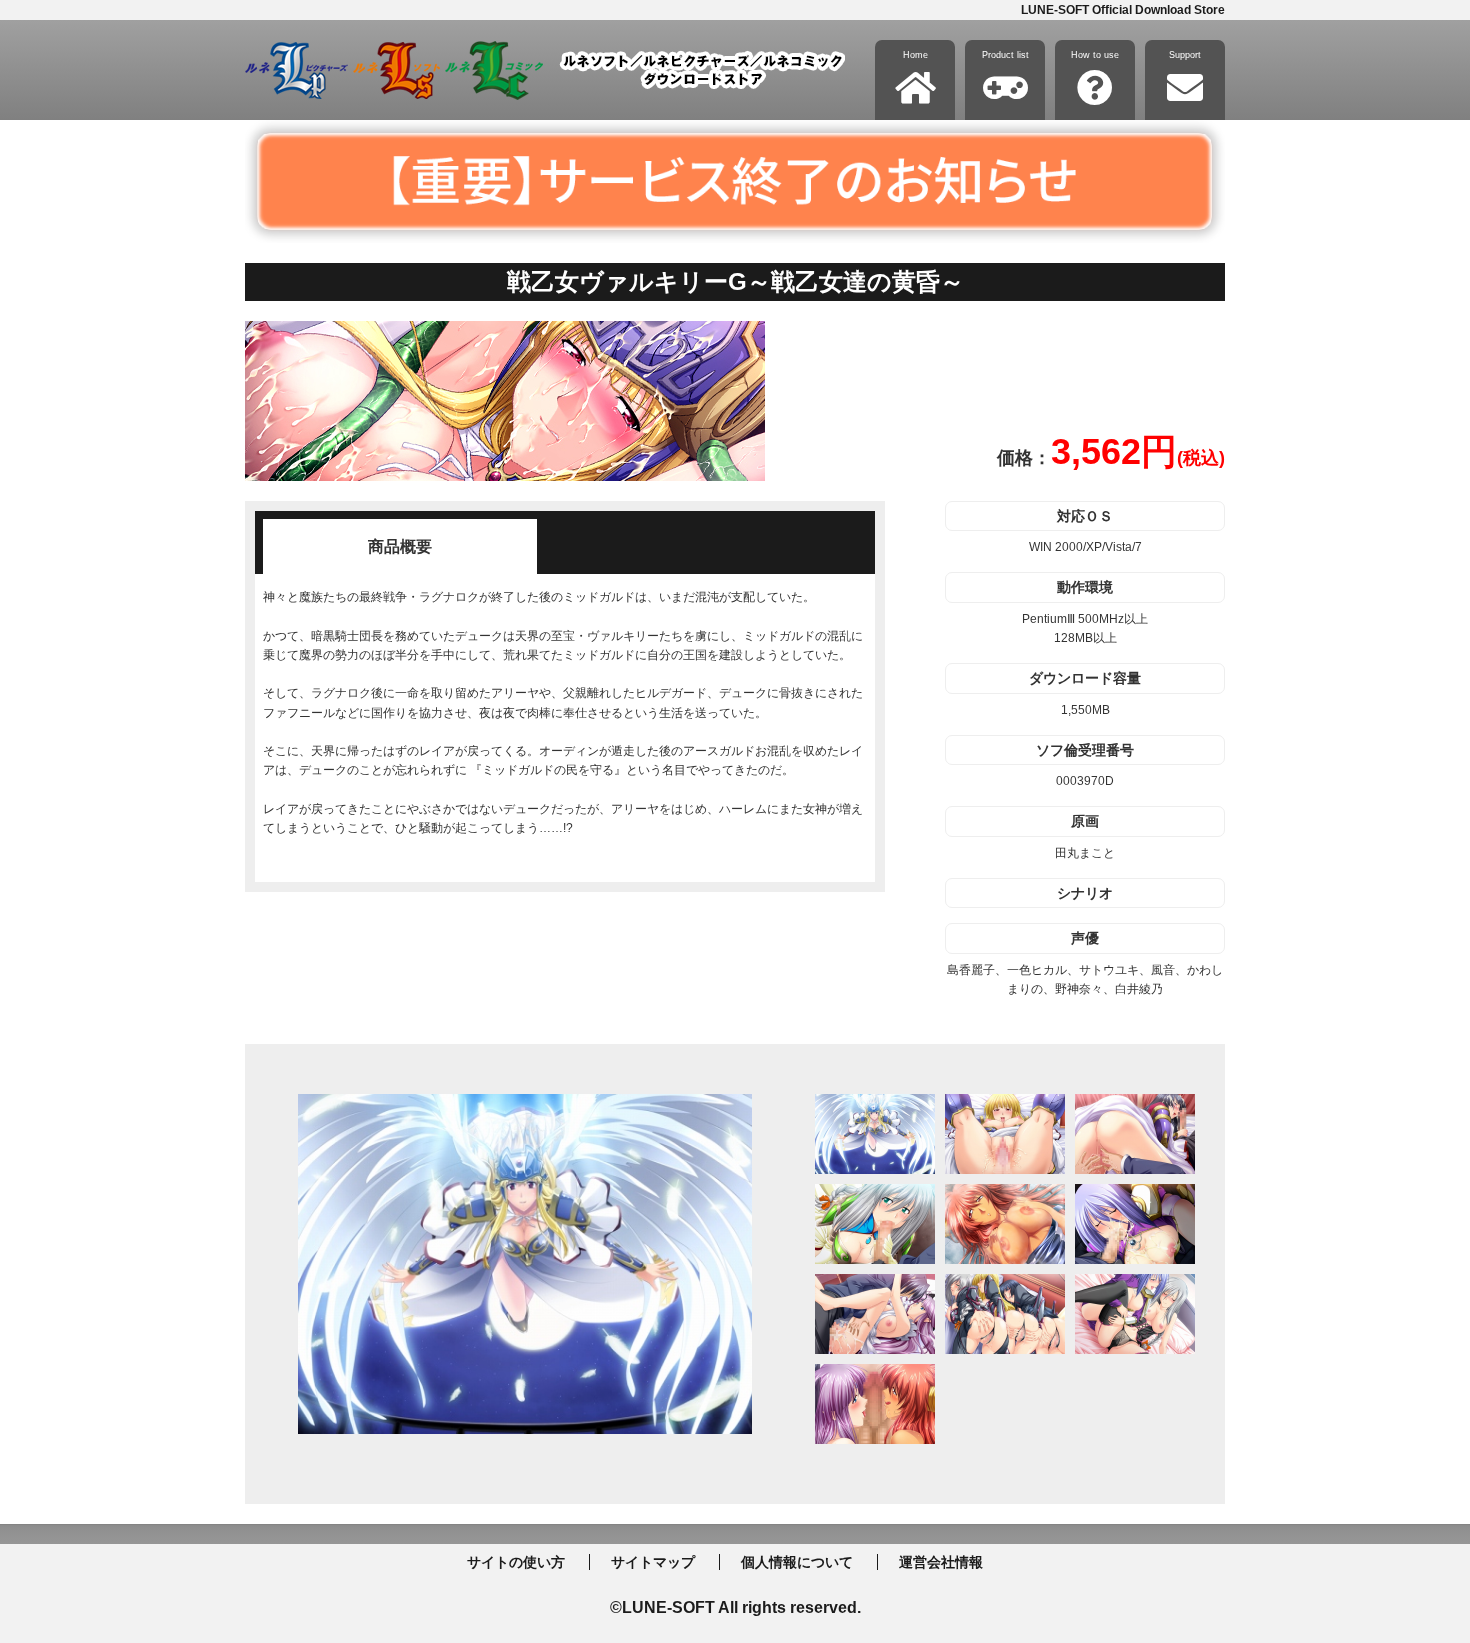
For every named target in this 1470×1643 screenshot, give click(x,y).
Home (915, 55)
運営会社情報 (941, 1562)
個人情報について (797, 1562)
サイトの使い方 (516, 1562)
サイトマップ (653, 1562)
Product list (1005, 55)
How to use (1095, 55)
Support (1185, 55)
